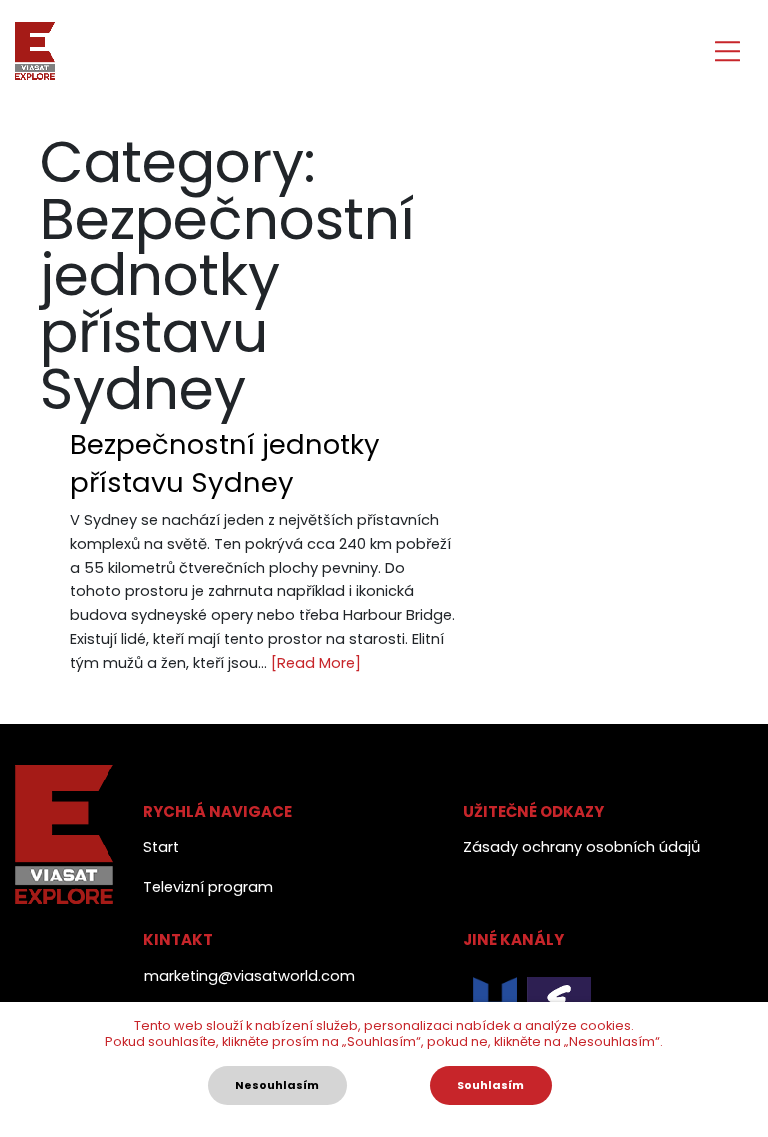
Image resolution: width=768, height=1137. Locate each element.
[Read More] (316, 663)
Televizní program (208, 887)
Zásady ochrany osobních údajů (581, 847)
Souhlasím (490, 1085)
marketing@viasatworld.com (249, 976)
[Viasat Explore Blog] (35, 51)
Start (161, 847)
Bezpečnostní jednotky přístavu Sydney (225, 463)
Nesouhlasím (277, 1085)
